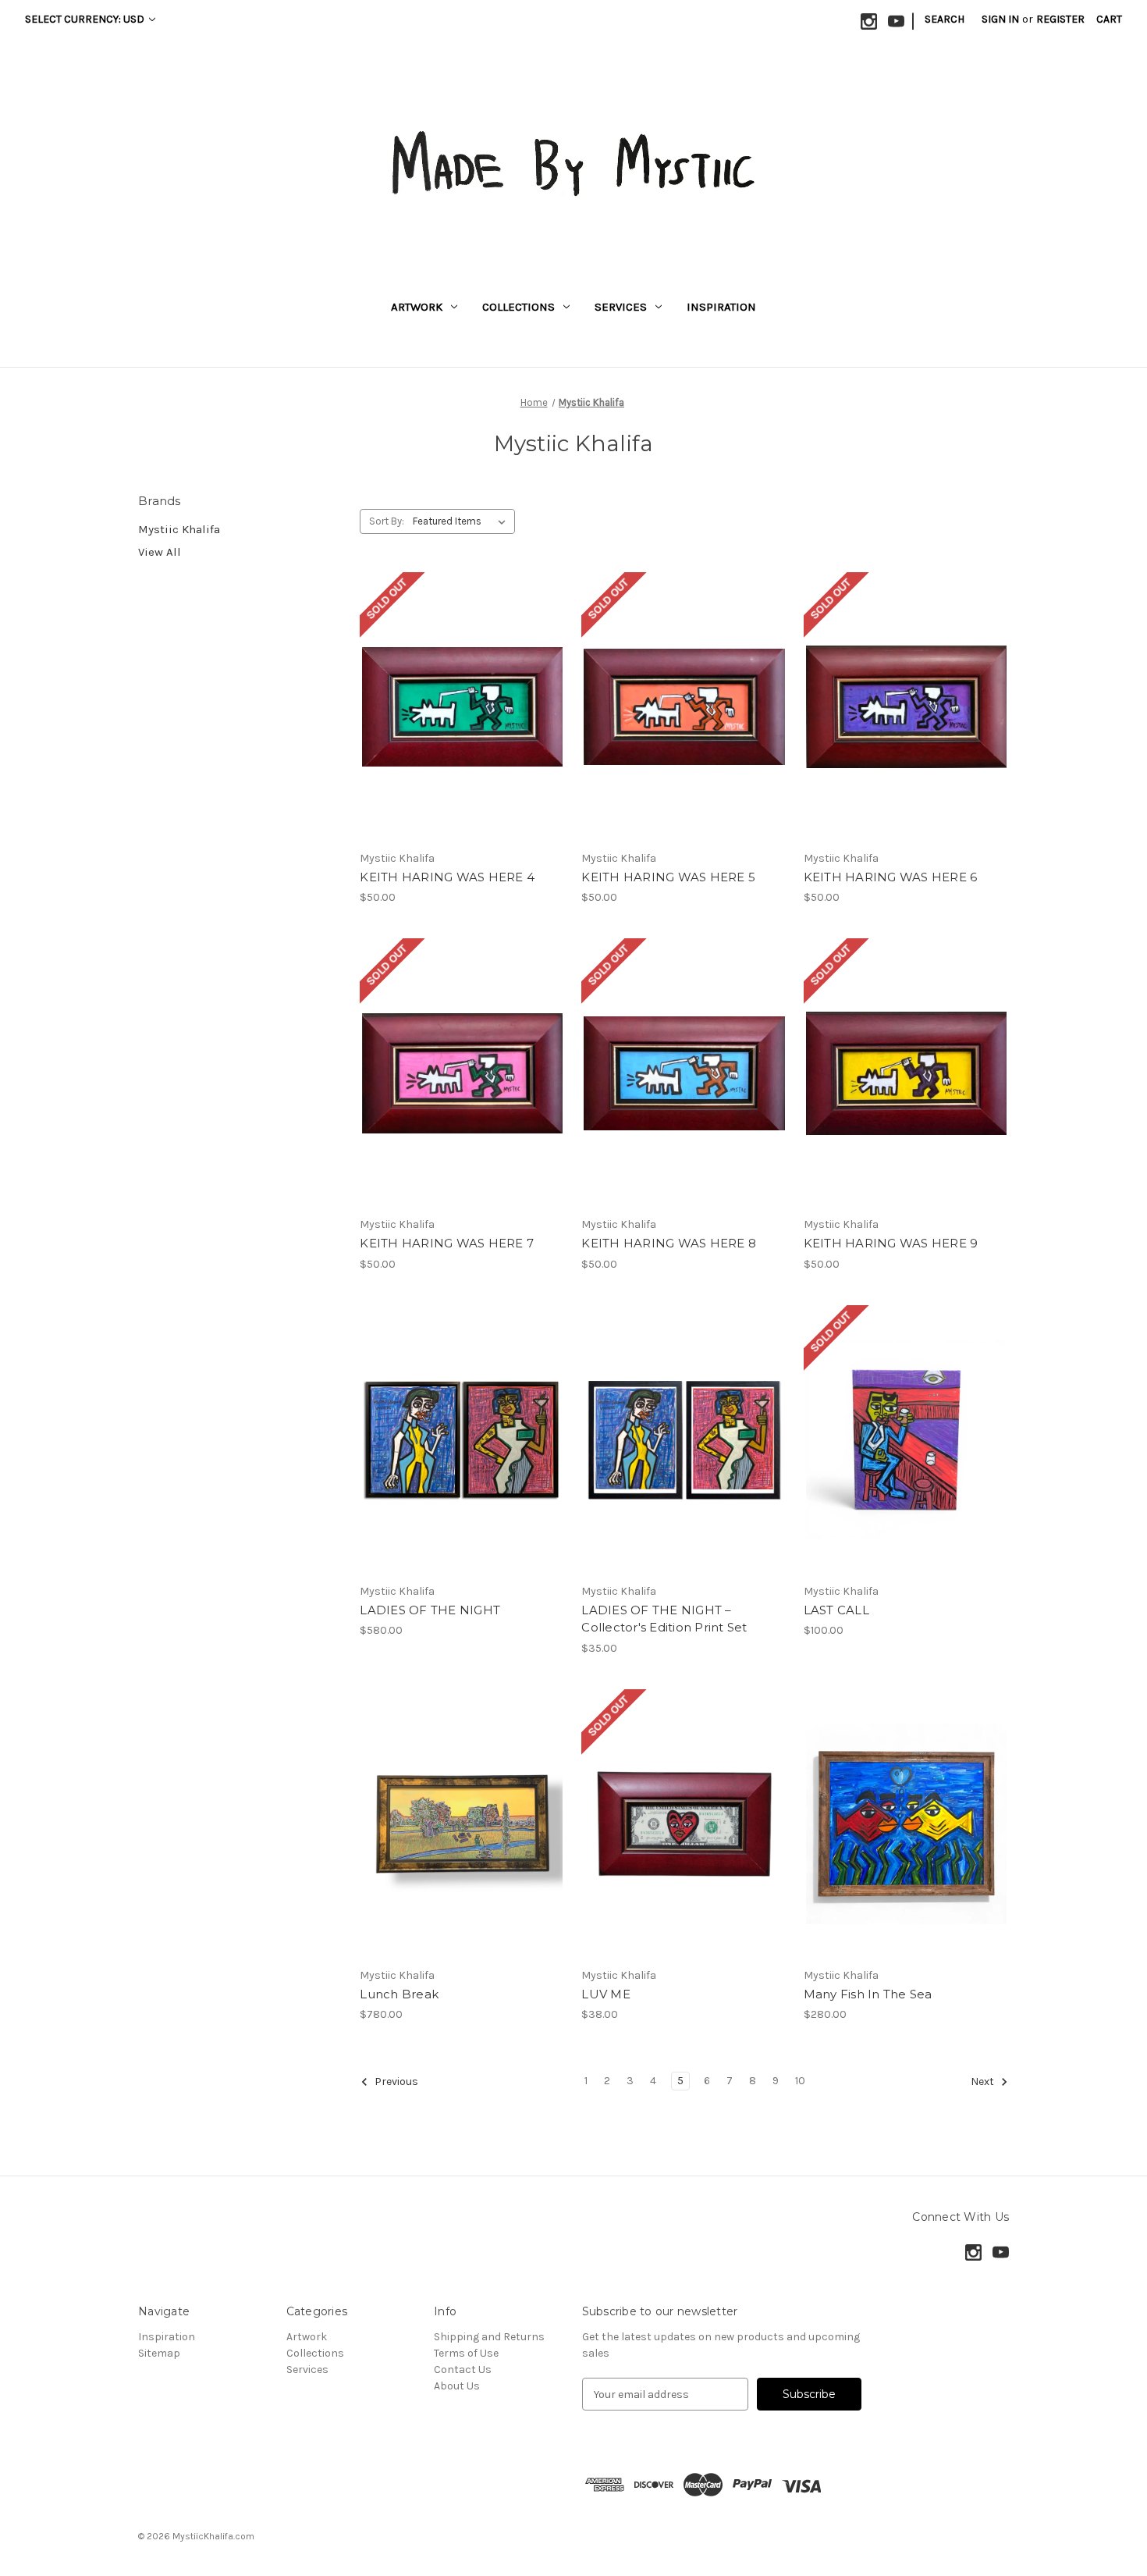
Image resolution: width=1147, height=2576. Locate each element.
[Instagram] (869, 21)
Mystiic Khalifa (179, 529)
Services (621, 307)
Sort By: (387, 521)
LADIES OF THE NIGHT (430, 1610)
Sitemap (159, 2353)
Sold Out (463, 720)
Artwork (417, 307)
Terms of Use (466, 2353)
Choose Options (684, 1453)
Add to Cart (462, 1453)
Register (1060, 19)
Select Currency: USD (86, 19)
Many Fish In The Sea (868, 1994)
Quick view (463, 693)
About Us (457, 2386)
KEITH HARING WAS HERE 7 (447, 1243)
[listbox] (462, 521)
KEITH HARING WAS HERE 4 (447, 877)
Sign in (1000, 19)
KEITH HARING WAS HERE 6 (891, 877)
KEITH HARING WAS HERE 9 (891, 1243)
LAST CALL (836, 1610)
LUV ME (606, 1994)
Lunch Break (399, 1994)
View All (160, 552)
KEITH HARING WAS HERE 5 (668, 877)
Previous (395, 2082)
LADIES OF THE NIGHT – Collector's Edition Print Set (664, 1619)
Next (984, 2082)
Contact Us (463, 2370)
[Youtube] (896, 21)
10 (800, 2081)
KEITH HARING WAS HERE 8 (669, 1243)
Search (945, 19)
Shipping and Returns (489, 2337)
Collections (518, 307)
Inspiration (721, 307)
